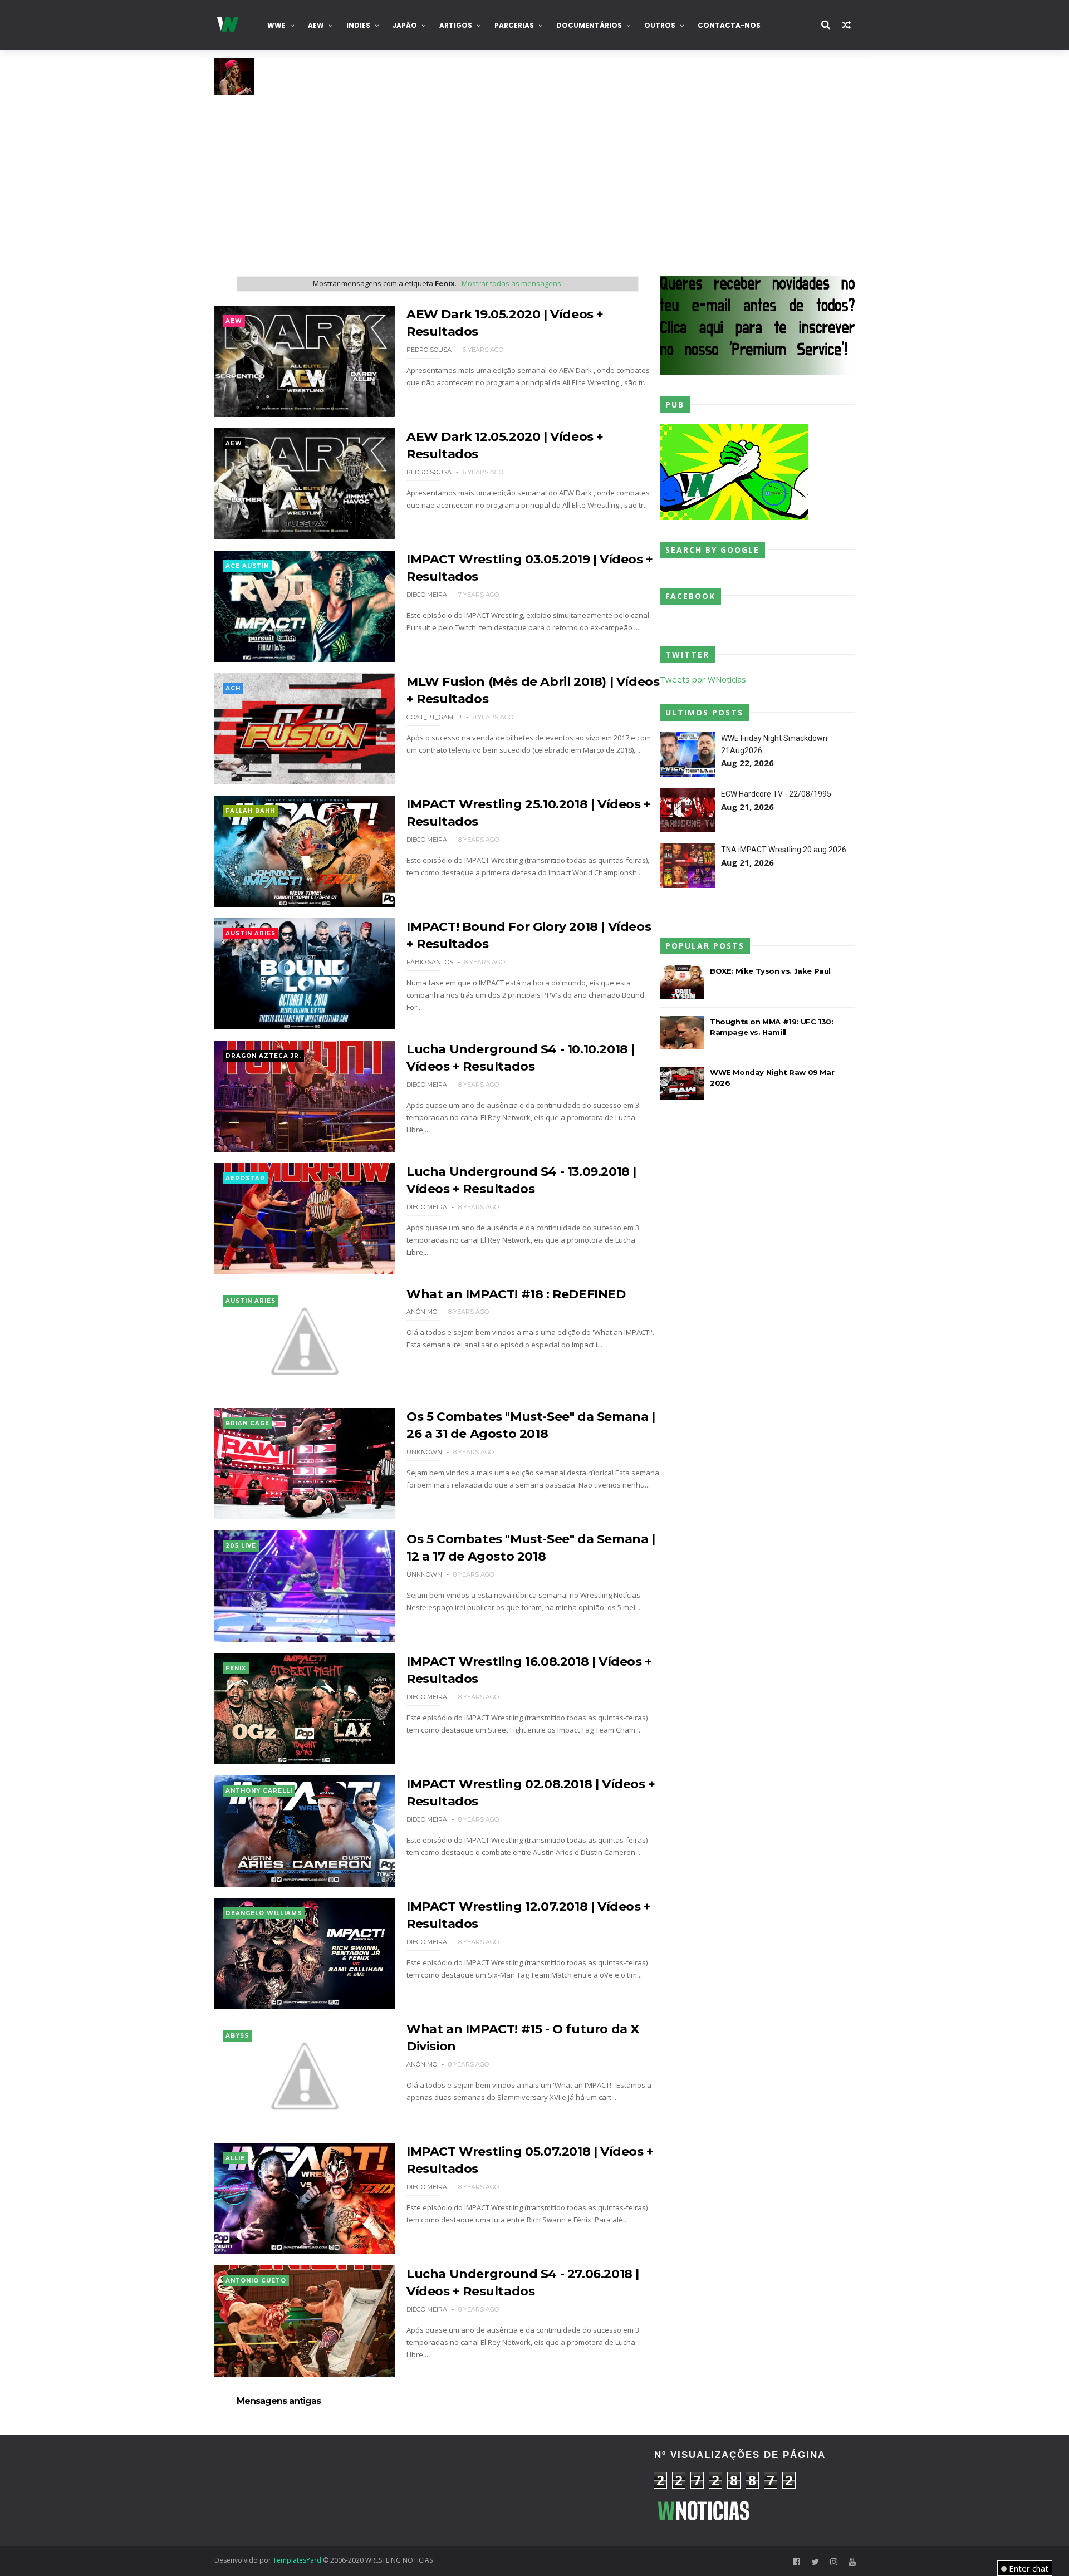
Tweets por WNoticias (703, 679)
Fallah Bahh (250, 811)
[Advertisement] (534, 179)
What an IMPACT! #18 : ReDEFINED (516, 1294)
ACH (233, 688)
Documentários (589, 25)
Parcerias (514, 25)
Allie (235, 2158)
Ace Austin (247, 566)
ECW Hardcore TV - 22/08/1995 (776, 794)
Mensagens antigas (279, 2401)
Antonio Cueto (256, 2281)
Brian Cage (247, 1423)
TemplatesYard (297, 2560)
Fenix (236, 1668)
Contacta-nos (729, 25)
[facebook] (796, 2562)
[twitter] (815, 2562)
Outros (660, 25)
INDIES (358, 25)
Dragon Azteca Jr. (263, 1056)
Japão (405, 25)
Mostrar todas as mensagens (511, 283)
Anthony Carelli (259, 1791)
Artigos (456, 25)
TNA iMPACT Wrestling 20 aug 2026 (784, 850)
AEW (316, 25)
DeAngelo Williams (264, 1913)
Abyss (237, 2036)
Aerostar (245, 1178)
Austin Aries (251, 933)
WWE (276, 25)
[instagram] (834, 2562)
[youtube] (852, 2562)
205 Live (241, 1546)
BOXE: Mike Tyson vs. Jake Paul (770, 971)
